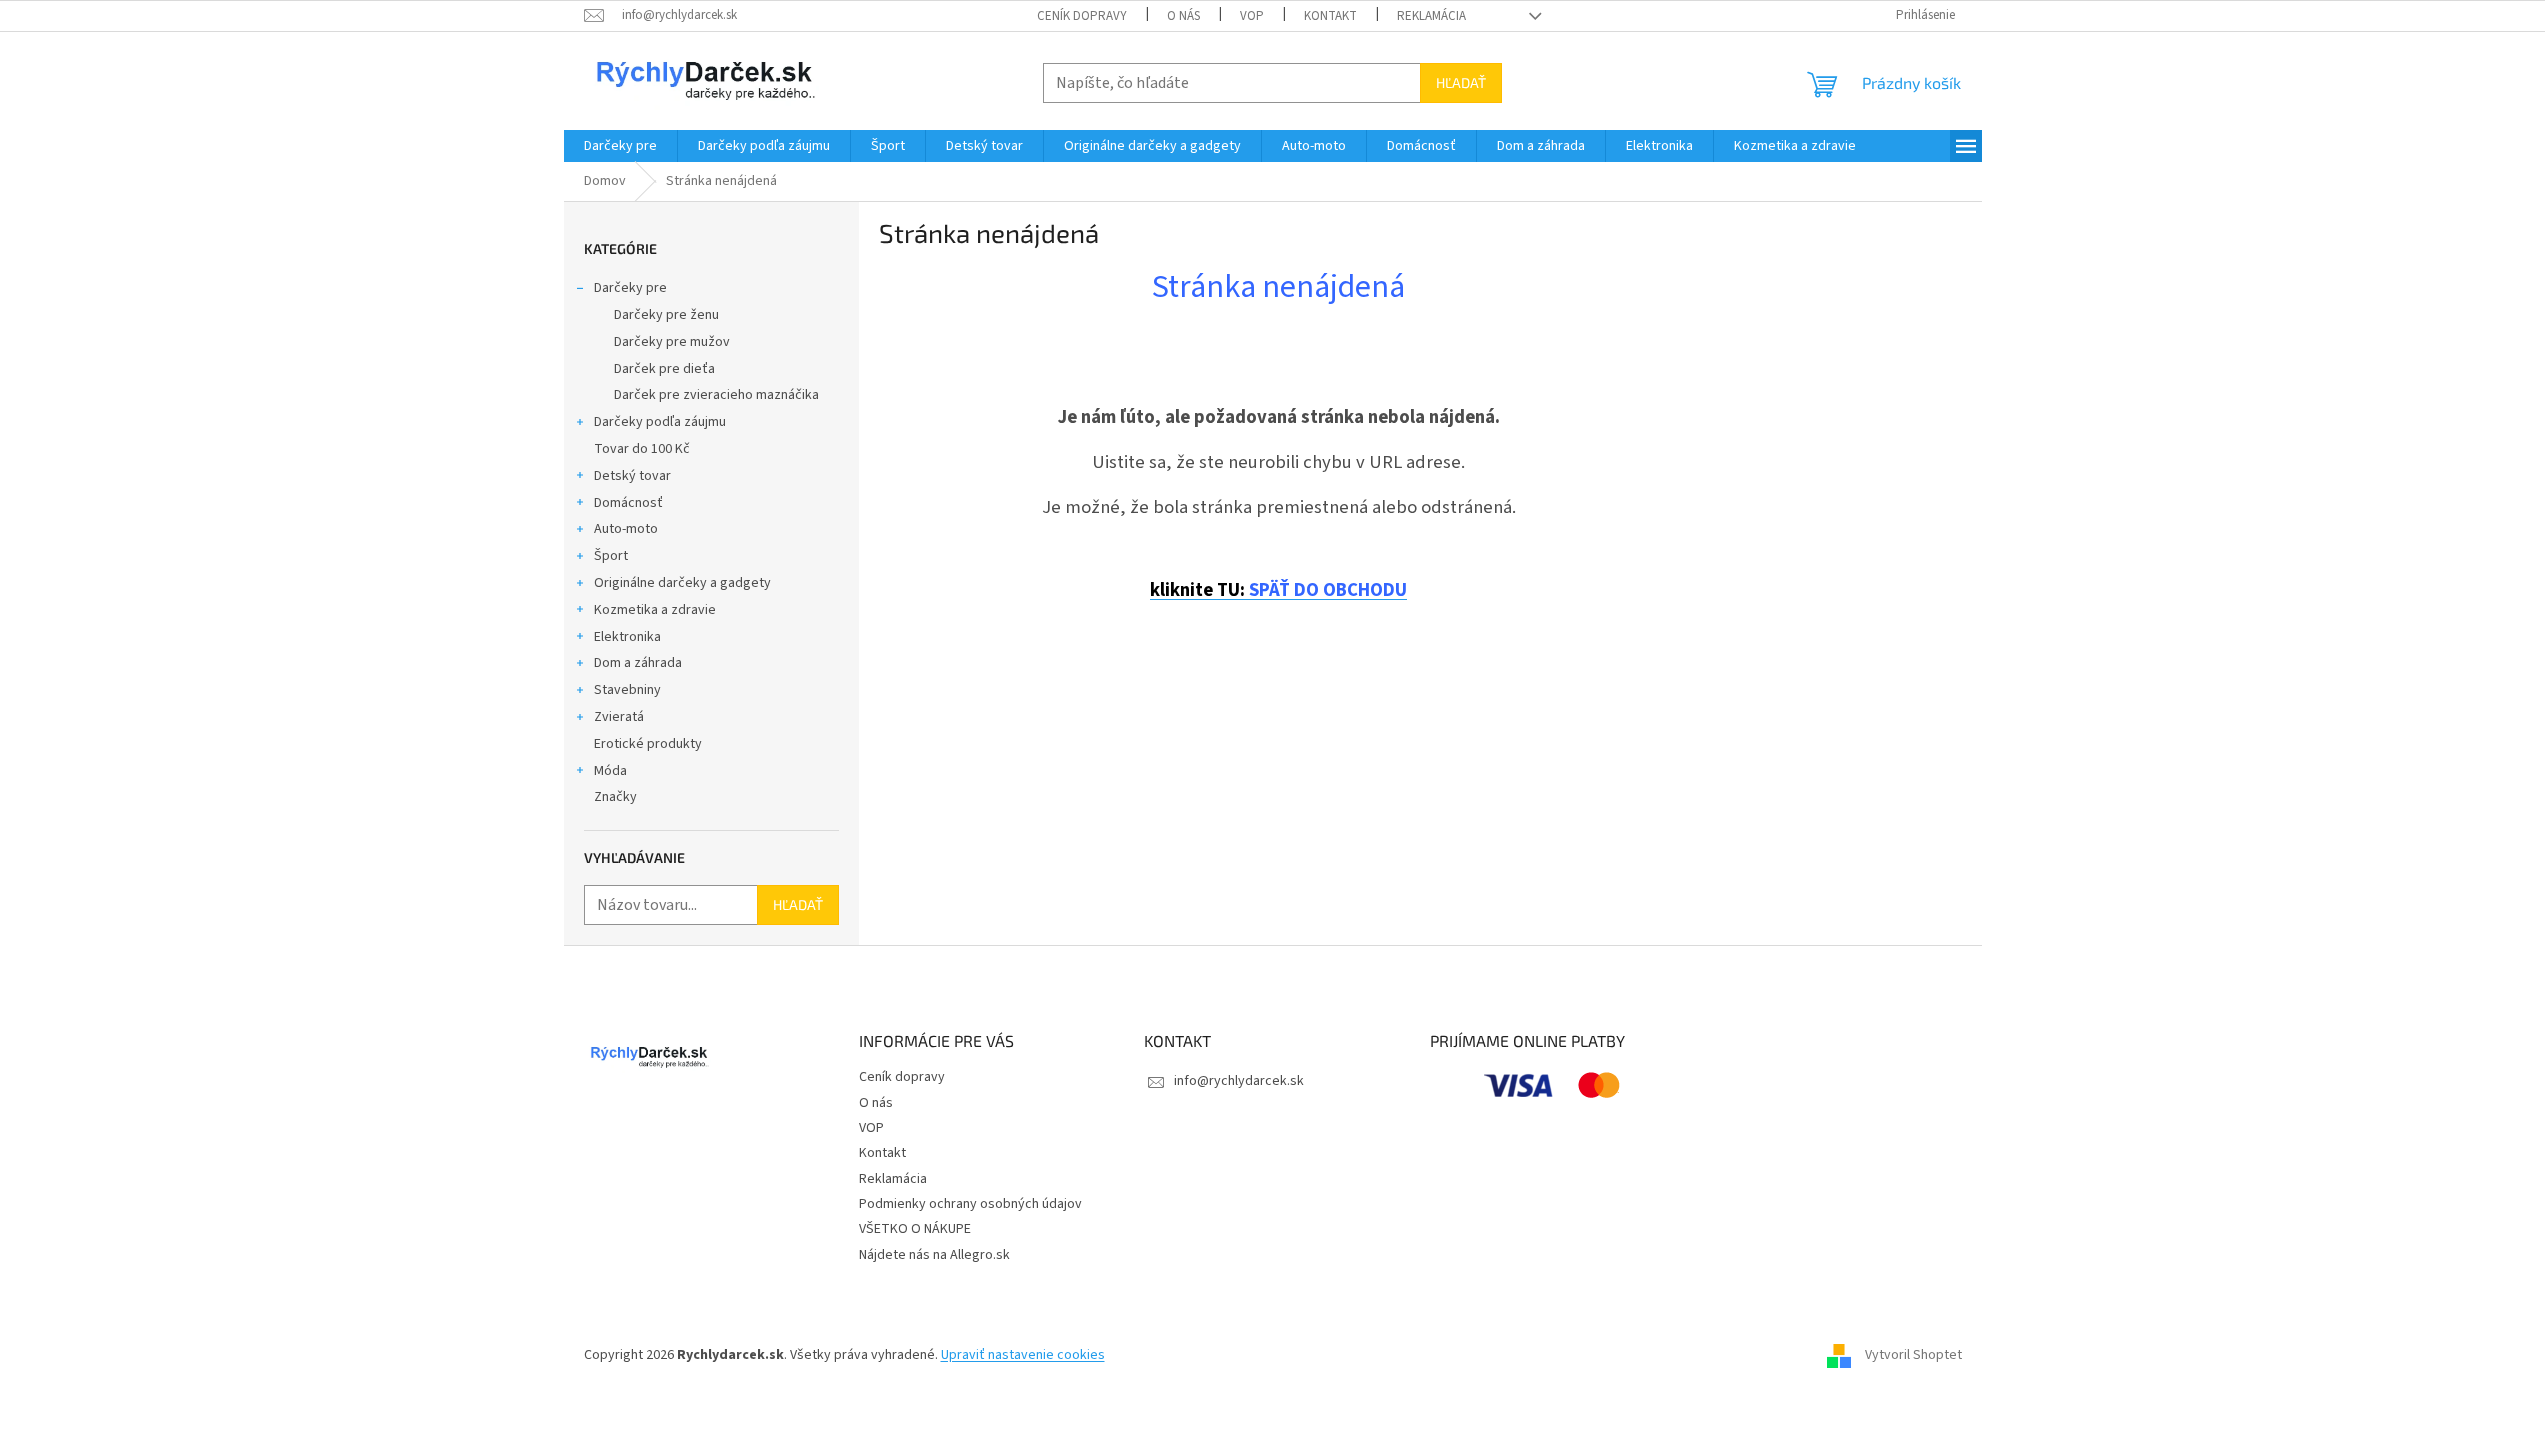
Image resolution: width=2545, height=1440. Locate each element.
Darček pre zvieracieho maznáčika (716, 395)
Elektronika (627, 637)
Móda (610, 771)
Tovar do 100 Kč (642, 449)
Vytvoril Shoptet (1913, 1355)
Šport (611, 556)
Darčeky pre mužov (672, 342)
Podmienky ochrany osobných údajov (970, 1204)
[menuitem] (620, 146)
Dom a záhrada (638, 663)
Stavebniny (627, 690)
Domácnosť (628, 503)
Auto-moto (626, 529)
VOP (1252, 16)
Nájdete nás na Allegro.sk (934, 1255)
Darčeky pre (630, 288)
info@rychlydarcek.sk (1239, 1081)
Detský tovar (632, 476)
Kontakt (1330, 16)
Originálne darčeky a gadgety (682, 583)
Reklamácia (1431, 16)
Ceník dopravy (1082, 16)
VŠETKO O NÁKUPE (915, 1229)
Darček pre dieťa (664, 369)
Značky (615, 797)
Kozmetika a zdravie (655, 610)
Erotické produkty (648, 744)
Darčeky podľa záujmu (660, 422)
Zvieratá (619, 717)
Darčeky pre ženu (666, 315)
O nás (1183, 16)
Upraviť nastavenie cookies (1023, 1355)
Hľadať (1461, 82)
